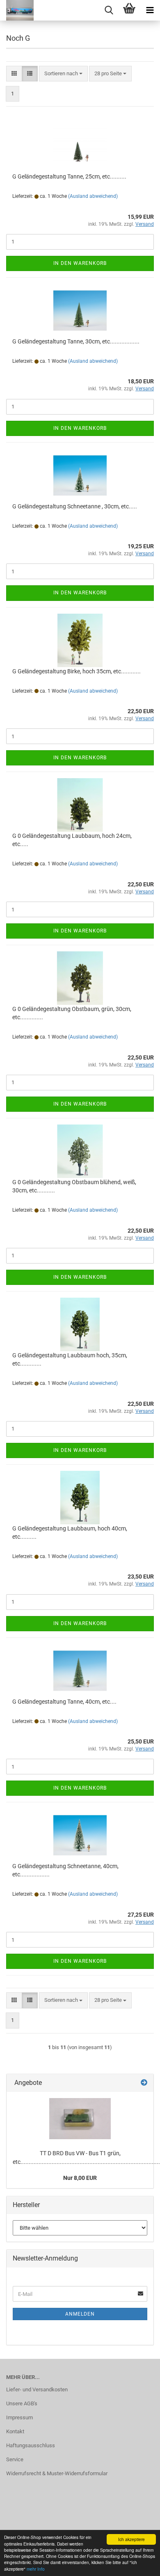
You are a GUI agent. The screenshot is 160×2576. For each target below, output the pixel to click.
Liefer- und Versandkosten (37, 2389)
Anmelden (80, 2314)
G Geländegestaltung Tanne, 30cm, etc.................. (76, 341)
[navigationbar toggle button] (150, 10)
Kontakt (15, 2431)
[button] (14, 74)
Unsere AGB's (22, 2403)
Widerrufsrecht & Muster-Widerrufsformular (57, 2473)
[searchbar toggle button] (109, 10)
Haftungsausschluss (31, 2445)
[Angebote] (144, 2083)
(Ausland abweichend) (93, 196)
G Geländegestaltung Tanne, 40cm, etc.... (64, 1702)
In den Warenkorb (80, 263)
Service (15, 2459)
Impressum (19, 2417)
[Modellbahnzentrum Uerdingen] (17, 10)
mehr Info (36, 2569)
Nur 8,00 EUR (80, 2178)
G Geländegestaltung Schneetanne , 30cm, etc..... (75, 506)
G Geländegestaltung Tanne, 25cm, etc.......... (69, 176)
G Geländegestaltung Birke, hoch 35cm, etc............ (77, 671)
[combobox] (63, 74)
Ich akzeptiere (131, 2539)
